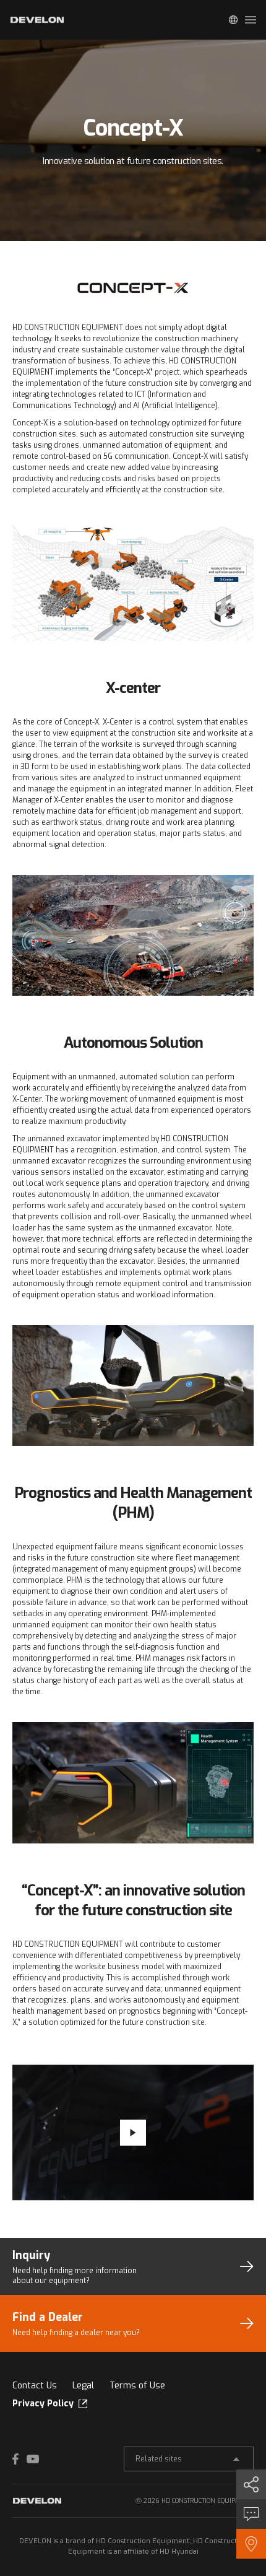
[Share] (251, 2484)
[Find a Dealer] (251, 2544)
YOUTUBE (33, 2459)
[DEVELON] (37, 20)
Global (233, 20)
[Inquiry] (251, 2514)
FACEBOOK (19, 2459)
